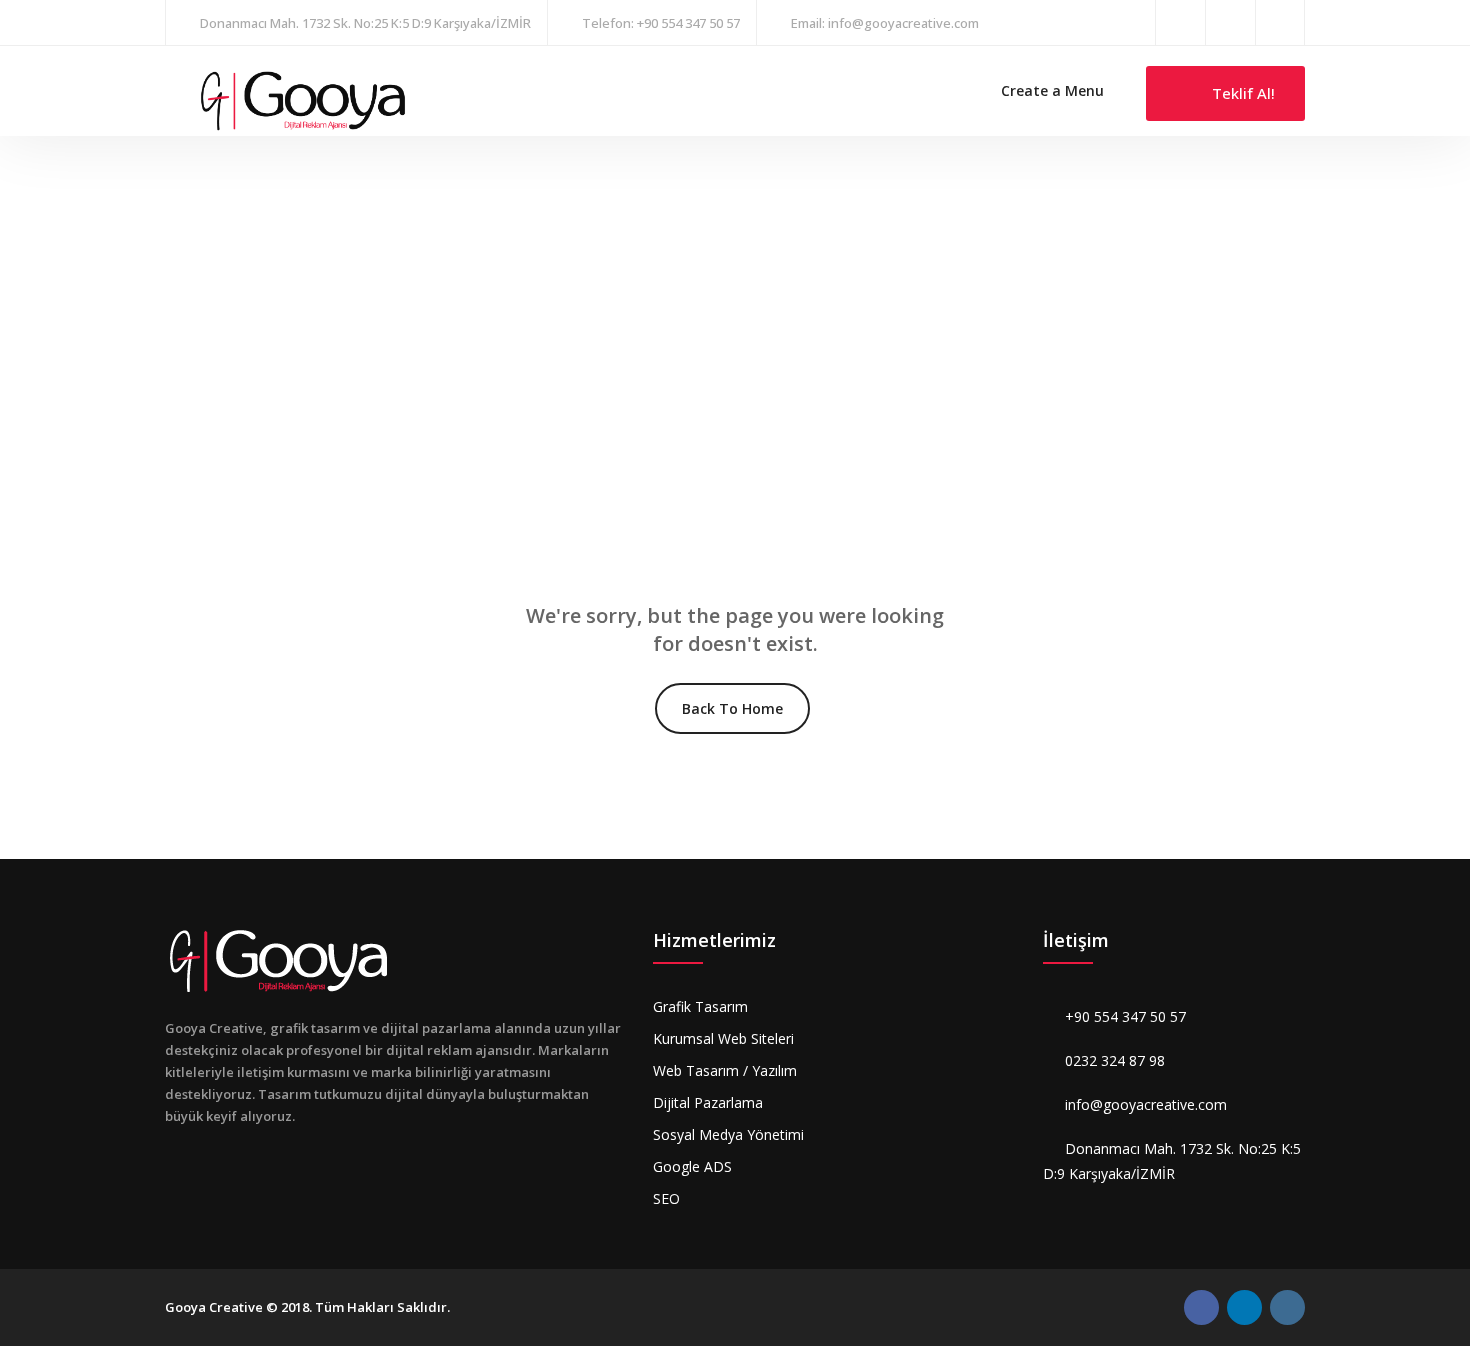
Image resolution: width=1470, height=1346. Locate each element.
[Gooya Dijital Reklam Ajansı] (303, 99)
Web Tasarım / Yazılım (725, 1070)
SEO (666, 1198)
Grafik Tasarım (700, 1006)
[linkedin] (1280, 22)
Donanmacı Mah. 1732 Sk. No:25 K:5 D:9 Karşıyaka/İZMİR (365, 23)
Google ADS (692, 1166)
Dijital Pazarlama (708, 1102)
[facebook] (1180, 22)
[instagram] (1230, 22)
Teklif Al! (1241, 93)
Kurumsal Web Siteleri (723, 1038)
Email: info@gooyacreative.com (885, 23)
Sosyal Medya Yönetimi (728, 1134)
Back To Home (732, 708)
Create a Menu (1052, 90)
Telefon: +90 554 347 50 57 (661, 23)
